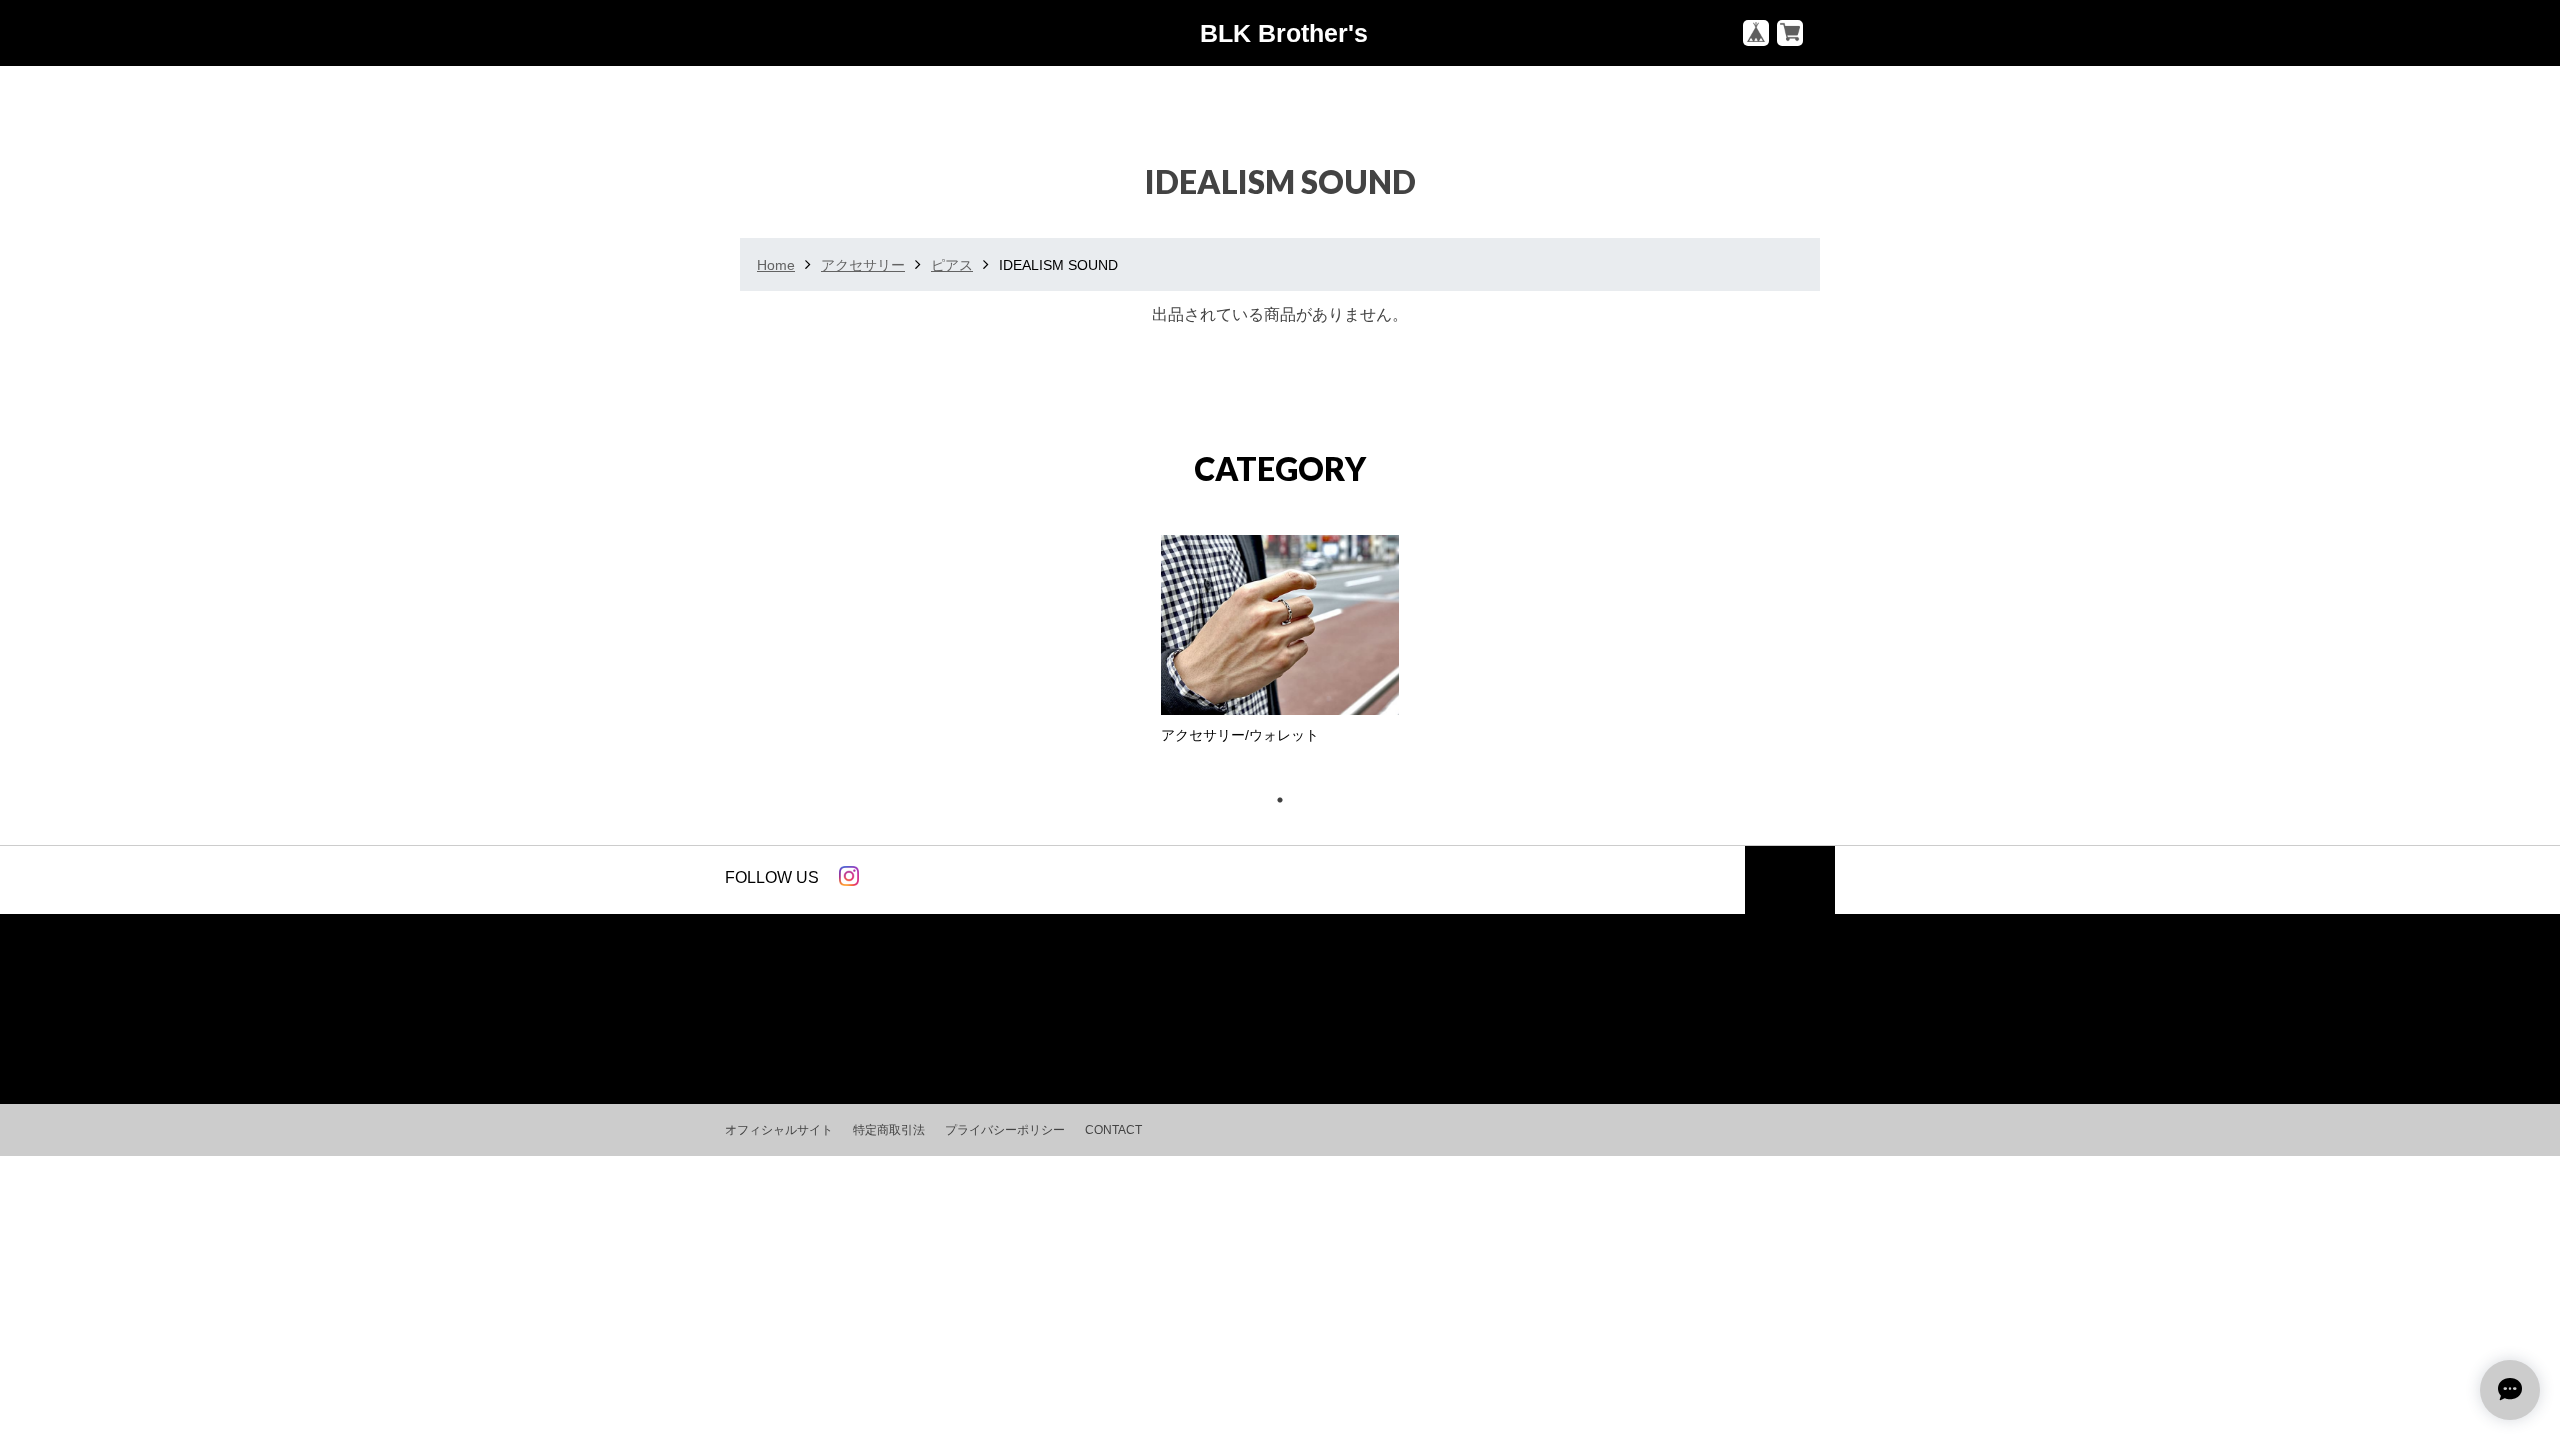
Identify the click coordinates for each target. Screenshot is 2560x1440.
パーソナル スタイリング (1369, 1017)
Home (776, 265)
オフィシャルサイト (779, 1130)
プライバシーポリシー (1005, 1130)
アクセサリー (863, 265)
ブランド (923, 1017)
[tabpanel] (1280, 645)
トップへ (1790, 887)
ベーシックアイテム (800, 1017)
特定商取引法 (889, 1130)
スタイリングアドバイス (1176, 1017)
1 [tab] (1290, 800)
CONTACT (1113, 1130)
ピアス (952, 265)
